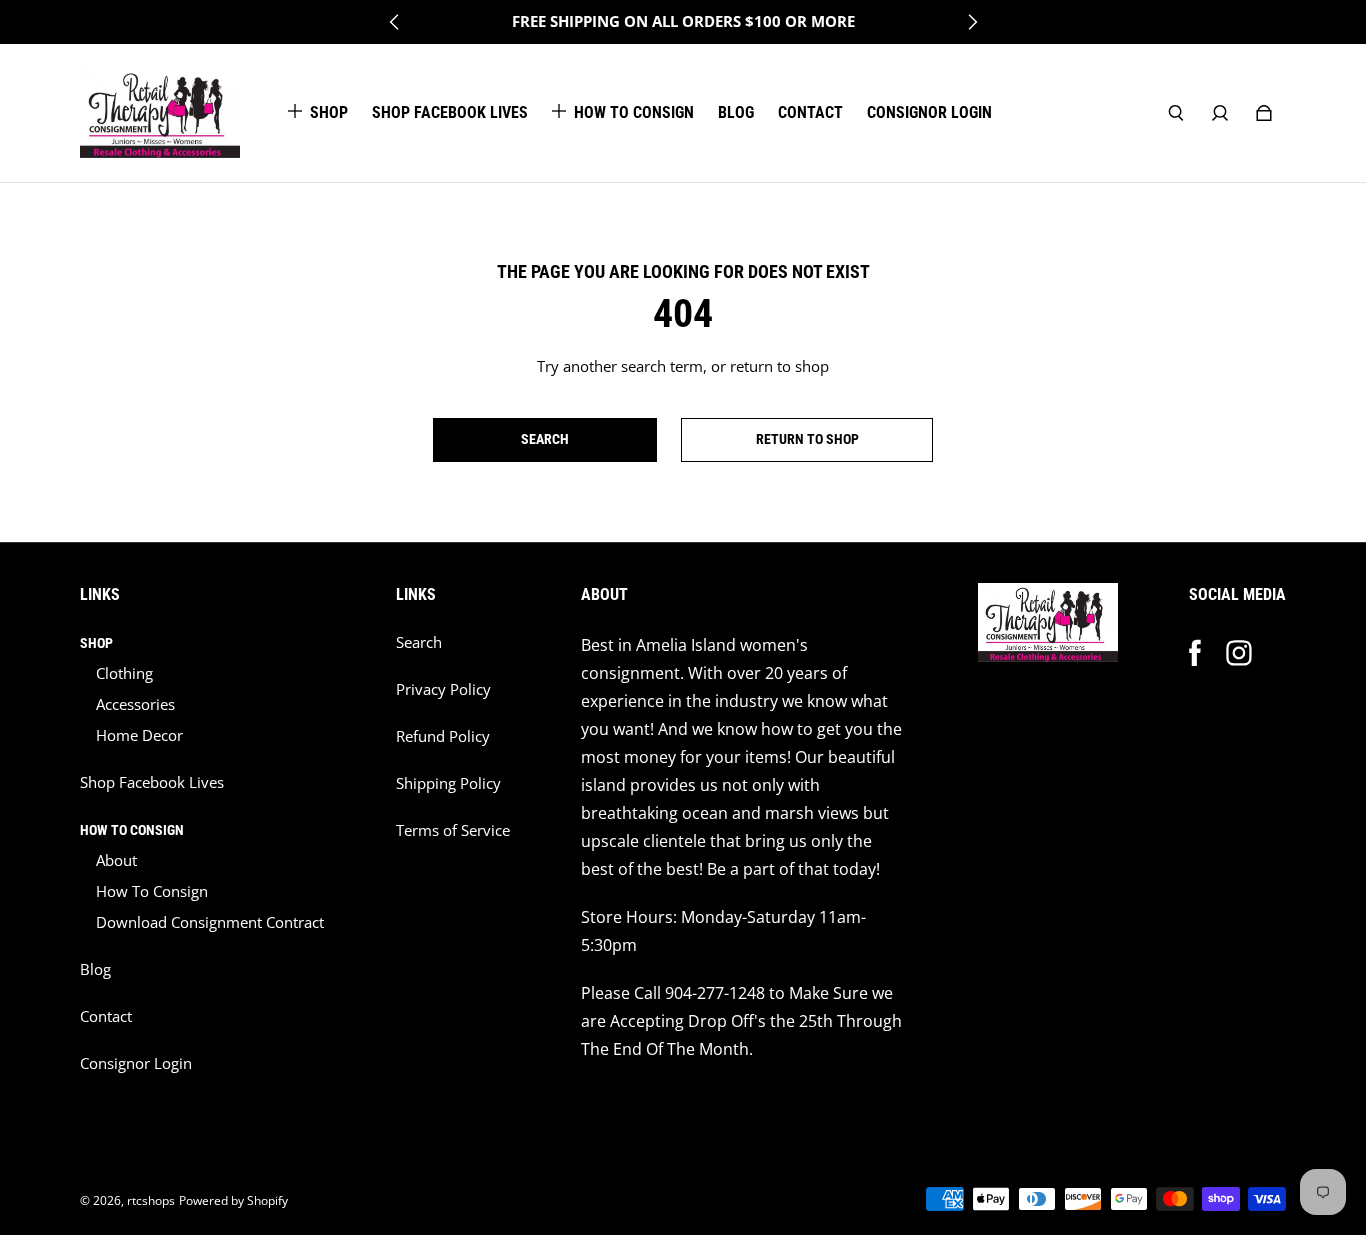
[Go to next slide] (972, 22)
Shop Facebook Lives (152, 782)
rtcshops (151, 1200)
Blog (95, 969)
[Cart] (1264, 113)
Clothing (124, 673)
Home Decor (139, 735)
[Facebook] (1195, 653)
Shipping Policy (448, 783)
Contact (106, 1016)
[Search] (1176, 113)
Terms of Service (453, 830)
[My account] (1220, 113)
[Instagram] (1239, 653)
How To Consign (152, 891)
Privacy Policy (443, 689)
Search (419, 642)
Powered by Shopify (233, 1200)
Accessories (135, 704)
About (116, 860)
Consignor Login (136, 1063)
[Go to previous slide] (395, 22)
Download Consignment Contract (210, 922)
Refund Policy (443, 736)
